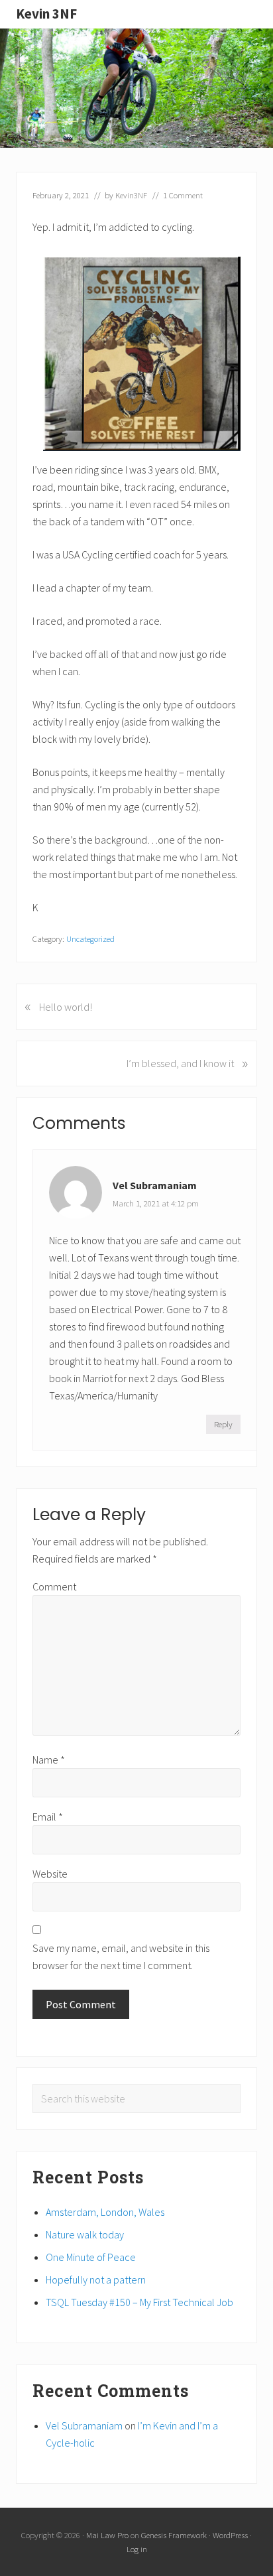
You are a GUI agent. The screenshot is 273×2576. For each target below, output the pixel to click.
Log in (137, 2549)
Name (49, 1760)
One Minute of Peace (91, 2257)
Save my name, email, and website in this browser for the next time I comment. (121, 1957)
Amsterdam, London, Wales (105, 2212)
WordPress (230, 2535)
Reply (223, 1424)
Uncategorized (90, 938)
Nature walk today (85, 2234)
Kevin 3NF (46, 14)
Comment (54, 1586)
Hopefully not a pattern (96, 2280)
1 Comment (183, 195)
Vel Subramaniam (155, 1185)
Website (50, 1874)
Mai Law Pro (107, 2535)
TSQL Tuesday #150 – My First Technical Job (139, 2302)
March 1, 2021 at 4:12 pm (156, 1203)
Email (48, 1817)
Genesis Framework (174, 2535)
